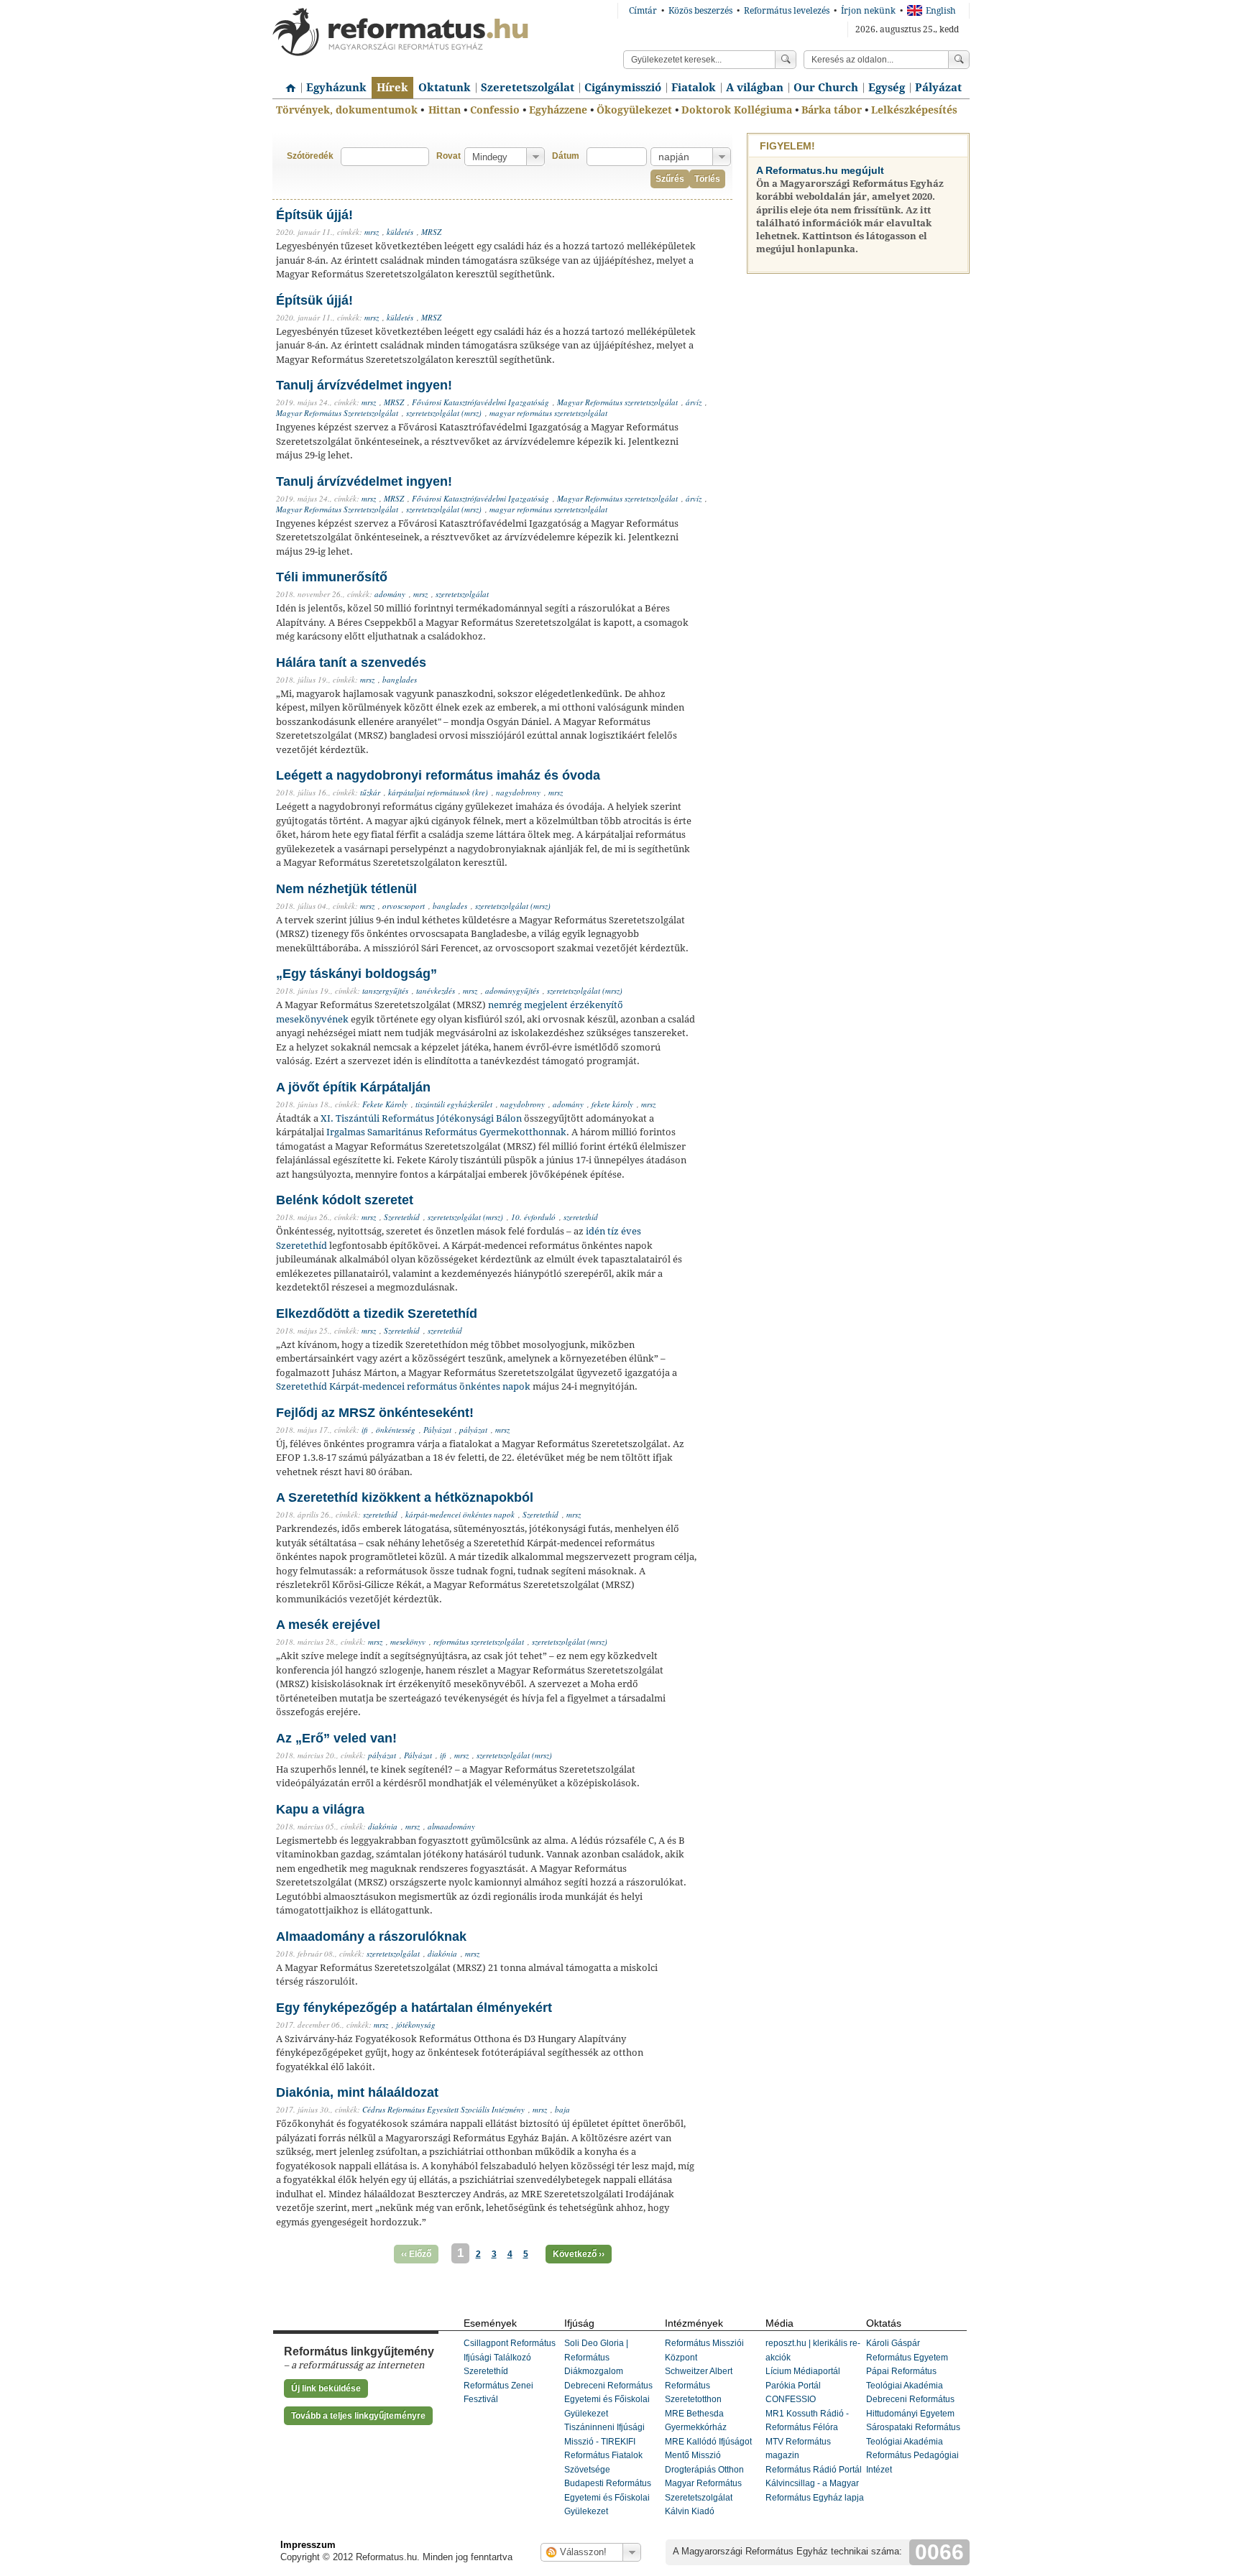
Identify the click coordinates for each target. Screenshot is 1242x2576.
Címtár (643, 11)
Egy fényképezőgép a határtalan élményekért (414, 2008)
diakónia (383, 1826)
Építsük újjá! (314, 215)
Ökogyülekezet (634, 110)
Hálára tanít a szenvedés (351, 663)
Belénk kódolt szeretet (345, 1200)
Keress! (959, 60)
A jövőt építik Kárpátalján (353, 1087)
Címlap (287, 83)
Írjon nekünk (868, 11)
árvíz (694, 402)
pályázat (473, 1430)
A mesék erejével (328, 1625)
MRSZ (431, 232)
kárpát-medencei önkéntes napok (460, 1514)
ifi (365, 1430)
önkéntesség (396, 1430)
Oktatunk (445, 88)
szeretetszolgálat (462, 594)
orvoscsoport (404, 906)
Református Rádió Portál (814, 2470)
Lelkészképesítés (914, 110)
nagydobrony (518, 792)
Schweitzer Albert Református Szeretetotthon (699, 2385)
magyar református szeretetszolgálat (548, 413)
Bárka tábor (832, 110)
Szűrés (670, 179)
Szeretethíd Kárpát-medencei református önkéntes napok (403, 1386)
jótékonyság (416, 2025)
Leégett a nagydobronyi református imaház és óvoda (438, 775)
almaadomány (451, 1826)
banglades (400, 679)
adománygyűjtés (512, 991)
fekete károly (612, 1104)
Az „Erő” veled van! (336, 1738)
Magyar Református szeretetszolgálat (617, 402)
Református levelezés (787, 11)
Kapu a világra (320, 1809)
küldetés (400, 232)
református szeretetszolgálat (479, 1642)
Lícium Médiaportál (803, 2371)
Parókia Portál (793, 2386)
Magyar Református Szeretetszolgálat (337, 413)
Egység (887, 88)
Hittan (445, 110)
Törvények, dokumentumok (347, 110)
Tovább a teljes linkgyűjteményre (358, 2416)
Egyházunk (336, 88)
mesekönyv (408, 1642)
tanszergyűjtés (385, 991)
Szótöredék (310, 156)
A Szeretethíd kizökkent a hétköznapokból (405, 1497)
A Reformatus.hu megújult (820, 170)
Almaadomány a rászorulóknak (371, 1936)
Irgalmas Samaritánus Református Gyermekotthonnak (446, 1132)
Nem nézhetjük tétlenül (346, 889)
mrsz (372, 232)
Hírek (392, 88)
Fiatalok (694, 88)
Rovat (448, 156)
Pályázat (938, 88)
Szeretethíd (402, 1217)
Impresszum (308, 2545)
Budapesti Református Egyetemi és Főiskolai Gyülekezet (608, 2497)
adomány (390, 594)
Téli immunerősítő (332, 577)
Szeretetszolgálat (528, 88)
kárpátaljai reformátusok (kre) (438, 792)
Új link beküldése (326, 2388)
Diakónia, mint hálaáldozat (357, 2092)
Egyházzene (558, 110)
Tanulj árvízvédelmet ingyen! (364, 385)
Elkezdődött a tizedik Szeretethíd (377, 1314)
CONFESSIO (791, 2399)
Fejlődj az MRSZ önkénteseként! (375, 1413)
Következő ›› (579, 2254)
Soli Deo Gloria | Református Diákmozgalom (596, 2357)
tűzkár (370, 792)
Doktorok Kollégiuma (737, 110)
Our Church (826, 88)
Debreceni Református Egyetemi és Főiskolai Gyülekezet (608, 2400)
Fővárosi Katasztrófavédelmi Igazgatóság (480, 402)
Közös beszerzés (700, 11)
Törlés (707, 179)
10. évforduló (533, 1217)
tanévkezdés (436, 991)
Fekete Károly (385, 1104)
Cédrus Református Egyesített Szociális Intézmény (443, 2109)
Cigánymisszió (623, 88)
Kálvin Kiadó (690, 2511)
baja (562, 2109)
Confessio (495, 110)
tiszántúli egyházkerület (454, 1104)
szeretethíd (581, 1217)
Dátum (566, 156)
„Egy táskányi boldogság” (356, 974)
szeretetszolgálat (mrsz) (444, 413)
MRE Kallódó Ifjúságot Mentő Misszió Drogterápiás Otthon (708, 2456)
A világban (755, 88)
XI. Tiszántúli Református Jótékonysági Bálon (421, 1118)
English (941, 11)
